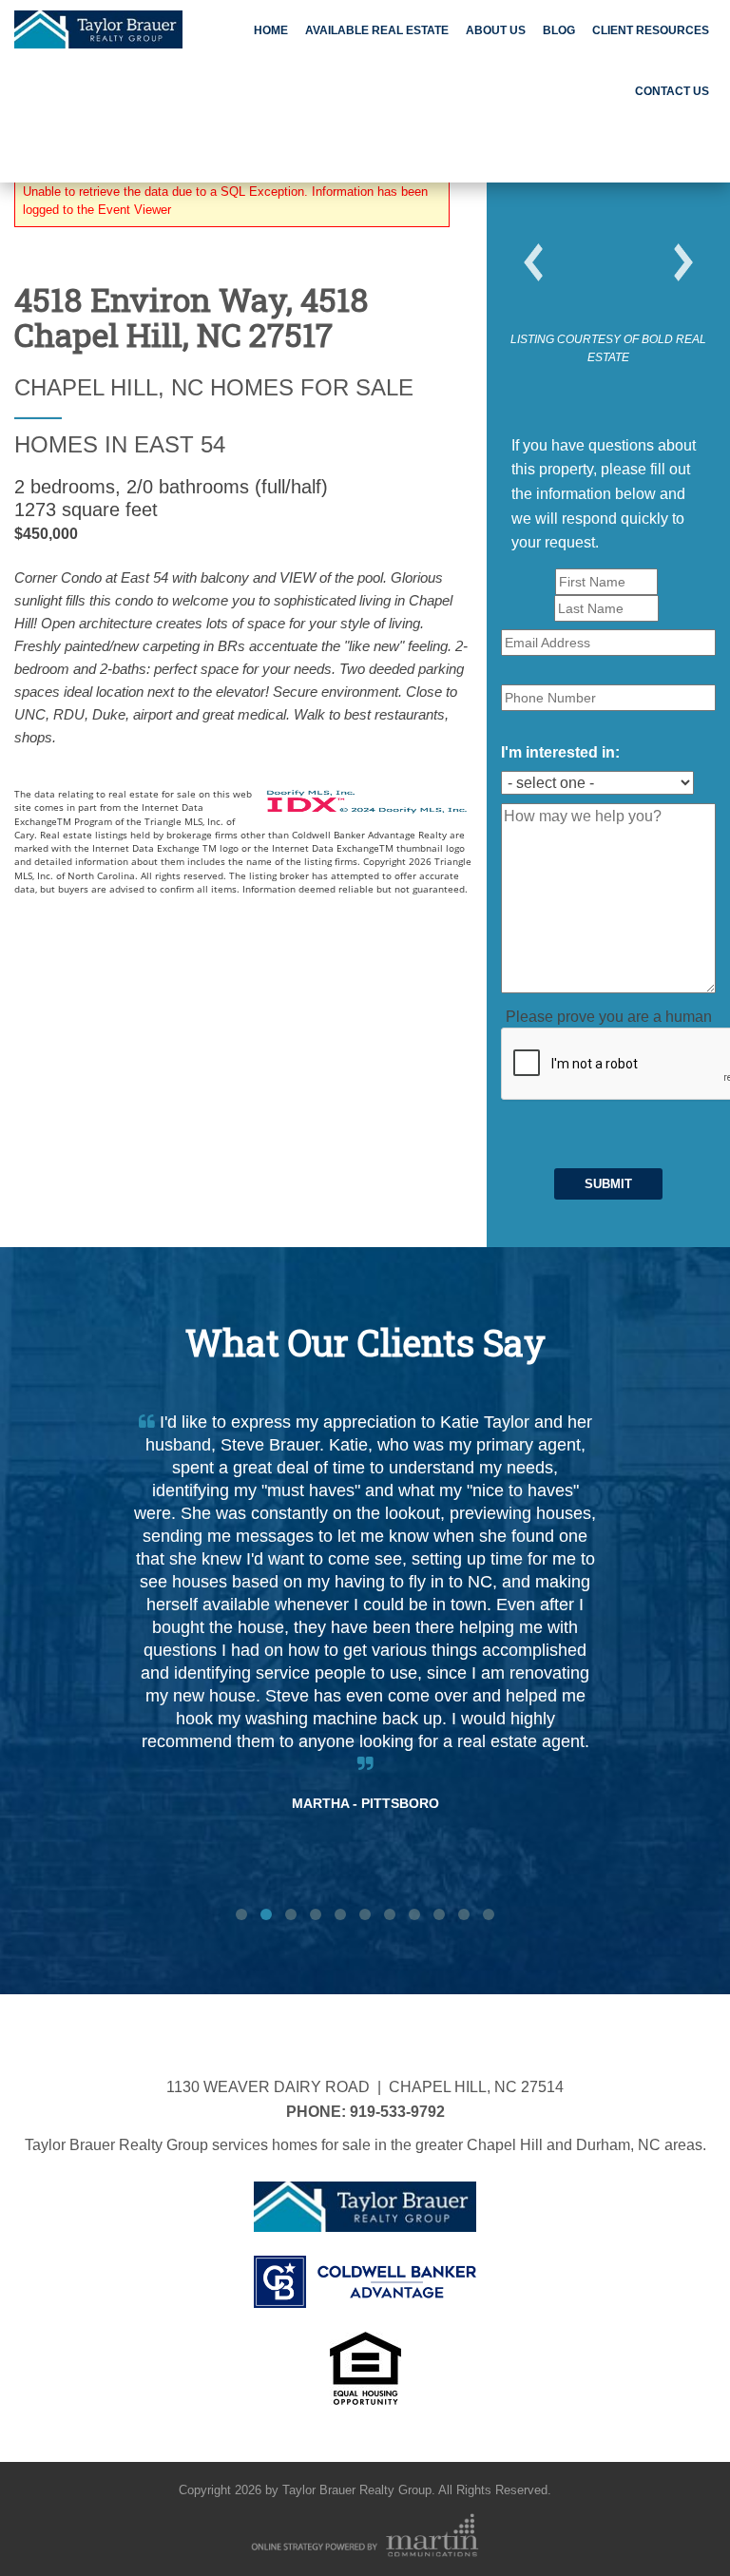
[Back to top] (677, 2523)
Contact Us (672, 91)
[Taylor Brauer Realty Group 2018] (98, 27)
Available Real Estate (377, 30)
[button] (533, 262)
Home (271, 30)
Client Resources (651, 30)
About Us (496, 30)
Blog (559, 30)
